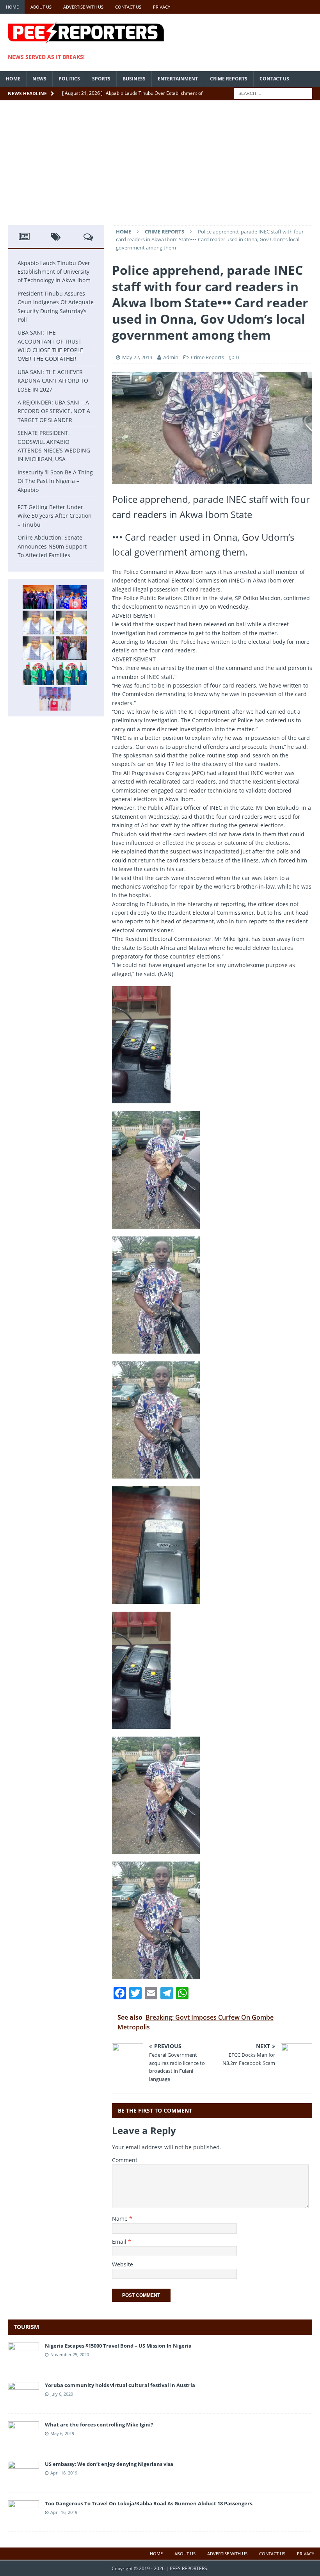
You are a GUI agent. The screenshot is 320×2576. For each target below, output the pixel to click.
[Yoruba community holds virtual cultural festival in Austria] (23, 2401)
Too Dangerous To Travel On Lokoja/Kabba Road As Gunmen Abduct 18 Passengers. (149, 2503)
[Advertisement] (160, 167)
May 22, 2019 (137, 357)
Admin (171, 357)
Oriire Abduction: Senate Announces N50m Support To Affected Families (52, 546)
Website (123, 2264)
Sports (101, 79)
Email (120, 2242)
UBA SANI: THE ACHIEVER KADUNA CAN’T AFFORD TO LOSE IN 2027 (53, 381)
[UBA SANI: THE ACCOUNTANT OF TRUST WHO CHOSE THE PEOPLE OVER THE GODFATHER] (38, 622)
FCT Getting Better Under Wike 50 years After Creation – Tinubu (55, 516)
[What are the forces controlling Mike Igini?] (23, 2440)
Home (12, 7)
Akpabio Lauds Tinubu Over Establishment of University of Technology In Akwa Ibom (54, 272)
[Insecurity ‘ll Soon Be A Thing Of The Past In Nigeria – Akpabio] (38, 673)
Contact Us (128, 7)
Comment (125, 2160)
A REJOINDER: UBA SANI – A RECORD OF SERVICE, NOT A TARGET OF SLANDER (54, 411)
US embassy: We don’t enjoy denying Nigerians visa (109, 2464)
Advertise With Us (83, 7)
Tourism (26, 2327)
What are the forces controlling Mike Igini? (99, 2425)
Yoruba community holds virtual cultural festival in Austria (120, 2385)
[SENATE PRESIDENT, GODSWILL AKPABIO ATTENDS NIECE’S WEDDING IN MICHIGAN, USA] (71, 648)
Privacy (162, 7)
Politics (69, 79)
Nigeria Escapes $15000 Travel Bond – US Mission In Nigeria (118, 2346)
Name (121, 2219)
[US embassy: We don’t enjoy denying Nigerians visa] (23, 2479)
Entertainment (178, 79)
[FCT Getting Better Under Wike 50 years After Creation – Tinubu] (55, 699)
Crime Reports (229, 79)
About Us (41, 7)
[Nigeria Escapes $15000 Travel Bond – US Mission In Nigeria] (23, 2361)
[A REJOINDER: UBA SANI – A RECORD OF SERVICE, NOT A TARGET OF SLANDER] (38, 648)
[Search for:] (273, 93)
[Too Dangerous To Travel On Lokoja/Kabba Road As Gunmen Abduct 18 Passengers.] (23, 2519)
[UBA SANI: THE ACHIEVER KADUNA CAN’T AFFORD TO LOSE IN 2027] (71, 622)
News (39, 79)
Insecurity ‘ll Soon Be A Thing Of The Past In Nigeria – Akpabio (55, 481)
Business (134, 79)
